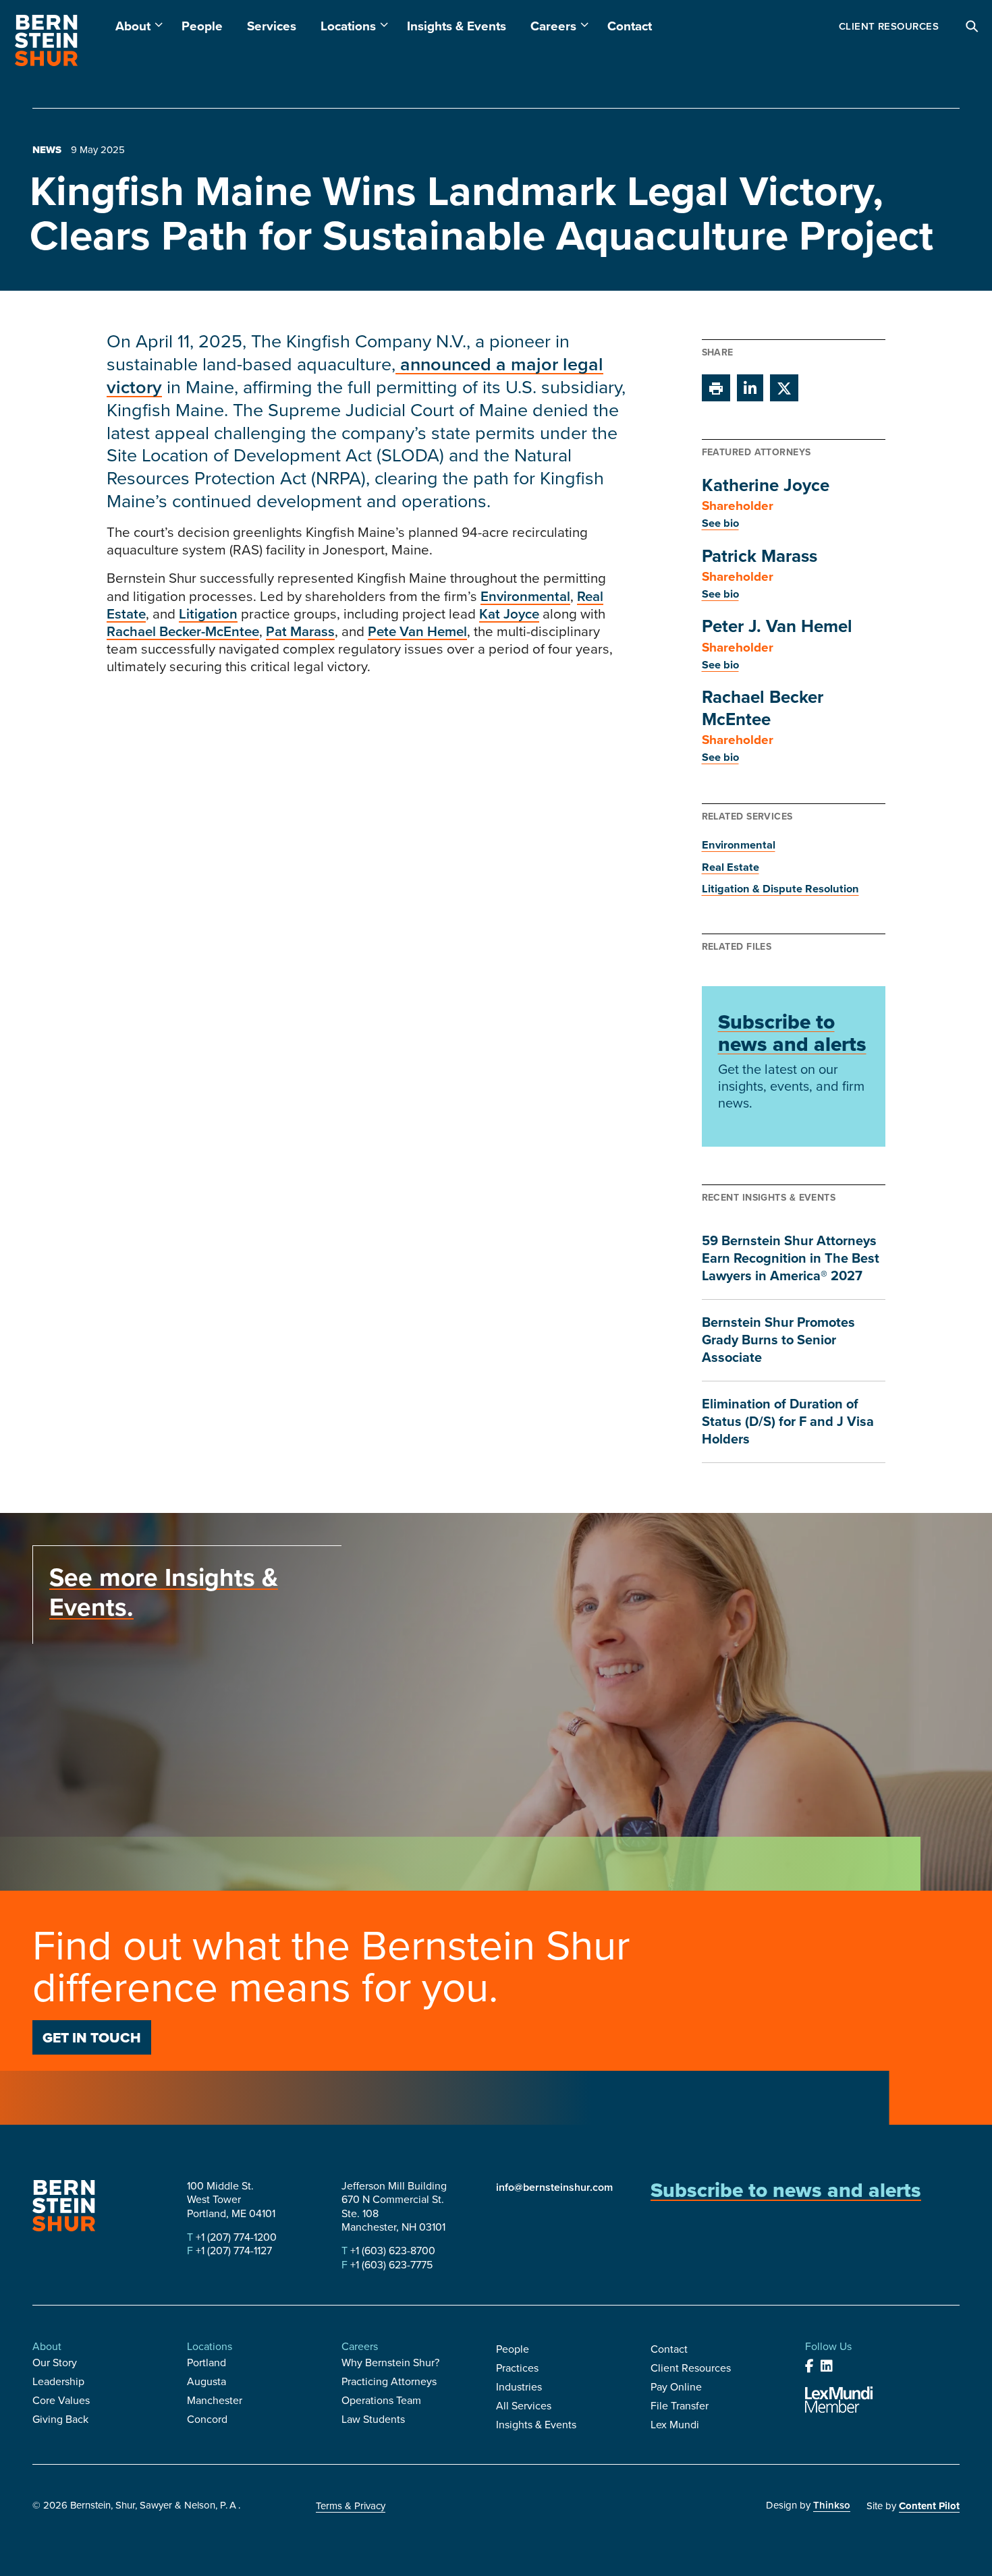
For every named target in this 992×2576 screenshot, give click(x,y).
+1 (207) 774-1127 (232, 2250)
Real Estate (731, 867)
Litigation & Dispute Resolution (780, 888)
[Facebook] (809, 2366)
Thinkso (832, 2505)
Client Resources (889, 26)
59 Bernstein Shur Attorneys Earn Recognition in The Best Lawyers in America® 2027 (791, 1258)
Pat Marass (300, 631)
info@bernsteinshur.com (554, 2187)
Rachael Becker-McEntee (183, 631)
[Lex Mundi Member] (839, 2400)
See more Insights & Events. (164, 1592)
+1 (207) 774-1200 (235, 2237)
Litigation (208, 613)
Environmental (525, 596)
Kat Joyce (509, 613)
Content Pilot (929, 2506)
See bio (720, 523)
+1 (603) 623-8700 (391, 2250)
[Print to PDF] (716, 388)
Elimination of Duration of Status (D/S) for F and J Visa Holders (788, 1421)
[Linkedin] (827, 2366)
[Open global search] (972, 27)
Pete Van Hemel (417, 631)
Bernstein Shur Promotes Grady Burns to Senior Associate (778, 1339)
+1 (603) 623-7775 (390, 2264)
